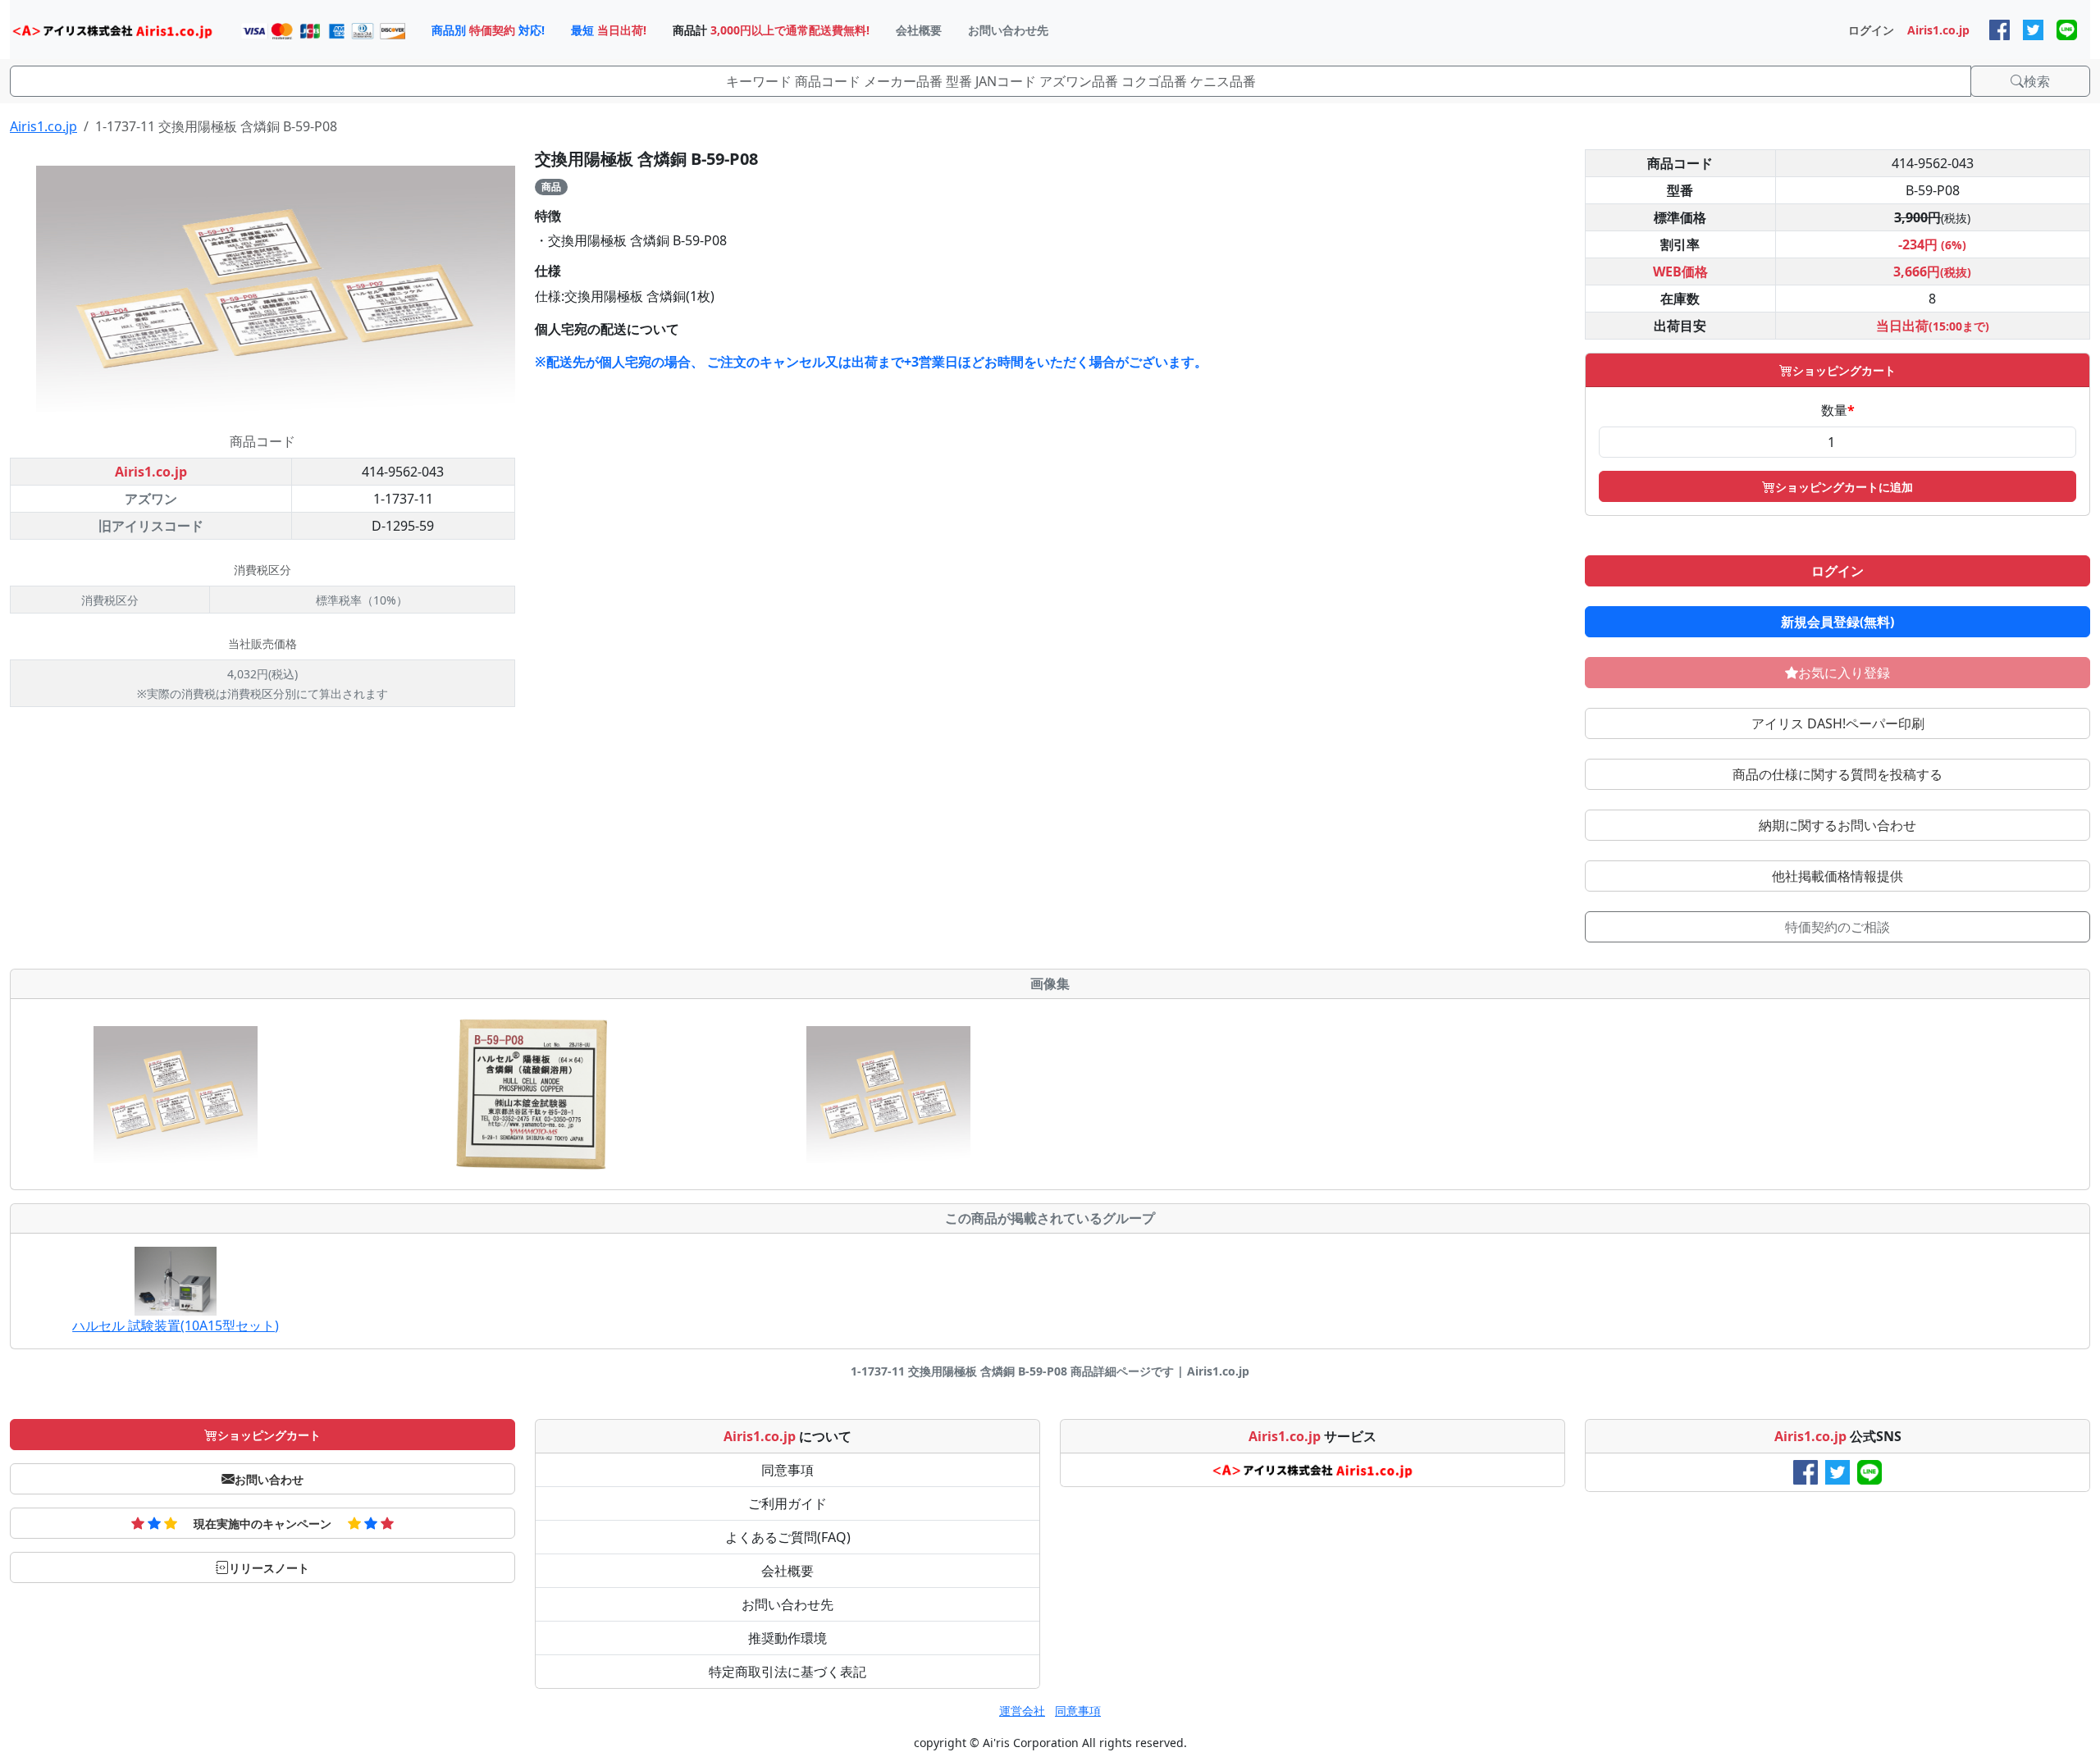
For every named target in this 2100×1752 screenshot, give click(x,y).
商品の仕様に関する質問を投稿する (1837, 774)
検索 (2037, 81)
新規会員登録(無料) (1837, 622)
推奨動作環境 (787, 1638)
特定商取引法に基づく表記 (787, 1672)
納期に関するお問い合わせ (1837, 825)
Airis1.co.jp (43, 126)
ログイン (1837, 571)
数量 (1838, 410)
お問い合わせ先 (787, 1604)
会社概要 (787, 1571)
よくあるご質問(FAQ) (788, 1537)
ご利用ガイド (787, 1503)
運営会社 (1022, 1711)
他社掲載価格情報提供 (1837, 876)
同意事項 (787, 1470)
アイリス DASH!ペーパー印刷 (1838, 723)
